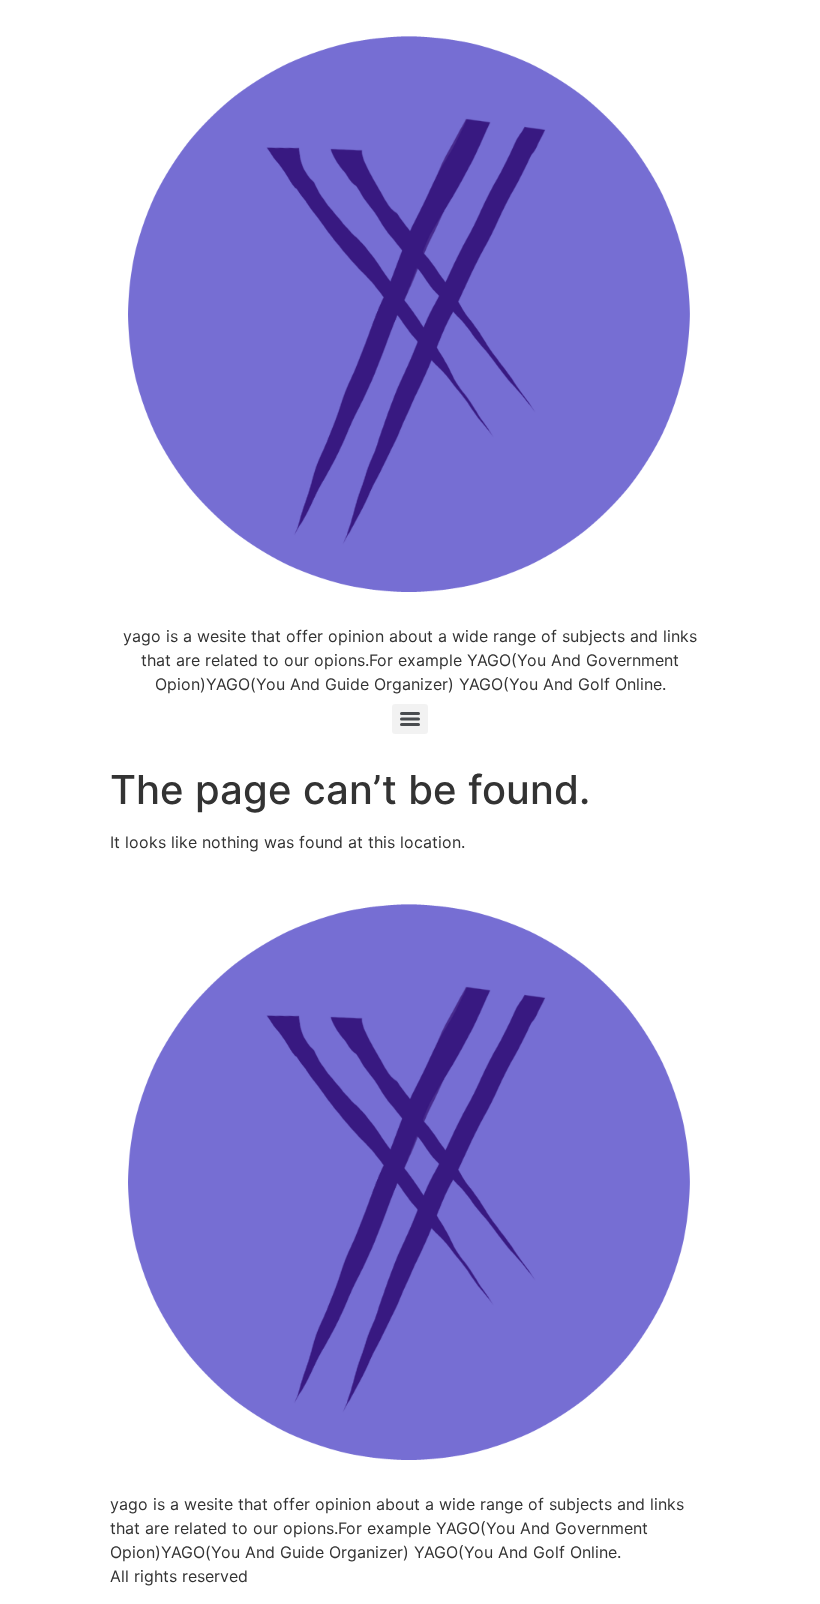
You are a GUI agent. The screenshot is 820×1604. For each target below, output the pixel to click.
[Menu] (410, 719)
